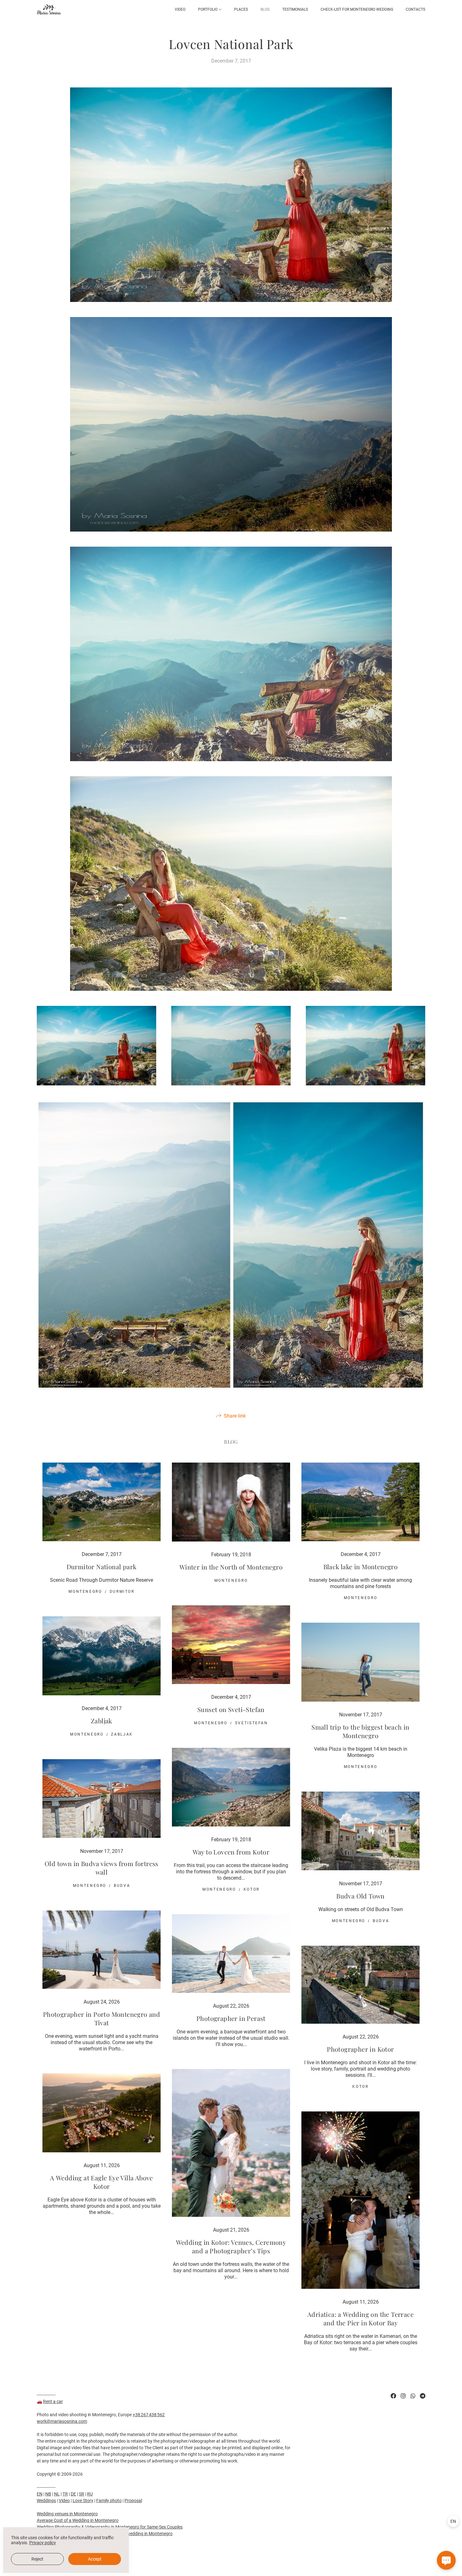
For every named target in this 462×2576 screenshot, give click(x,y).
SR (82, 2494)
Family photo (109, 2501)
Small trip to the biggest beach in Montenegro (360, 1731)
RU (90, 2494)
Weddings (46, 2501)
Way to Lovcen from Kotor (231, 1852)
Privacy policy (43, 2543)
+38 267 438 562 (149, 2415)
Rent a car (53, 2401)
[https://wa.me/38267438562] (413, 2396)
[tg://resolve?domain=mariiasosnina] (423, 2396)
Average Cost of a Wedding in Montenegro (78, 2520)
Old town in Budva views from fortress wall (102, 1868)
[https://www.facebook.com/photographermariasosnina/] (393, 2396)
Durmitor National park (102, 1567)
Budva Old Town (360, 1896)
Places (241, 9)
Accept (95, 2559)
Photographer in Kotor (360, 2049)
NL (57, 2494)
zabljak (122, 1734)
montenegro (85, 1592)
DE (73, 2494)
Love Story (83, 2501)
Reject (37, 2559)
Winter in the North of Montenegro (231, 1567)
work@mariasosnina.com (62, 2421)
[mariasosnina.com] (49, 10)
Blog (265, 9)
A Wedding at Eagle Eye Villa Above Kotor (102, 2182)
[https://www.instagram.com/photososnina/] (403, 2396)
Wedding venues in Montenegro (67, 2514)
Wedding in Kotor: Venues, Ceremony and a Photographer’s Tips (231, 2246)
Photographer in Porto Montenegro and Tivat (102, 2018)
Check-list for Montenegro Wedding (357, 9)
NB (48, 2494)
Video (180, 9)
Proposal (133, 2501)
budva (122, 1886)
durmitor (122, 1592)
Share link (235, 1416)
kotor (252, 1889)
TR (65, 2494)
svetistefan (252, 1723)
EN (40, 2494)
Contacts (415, 9)
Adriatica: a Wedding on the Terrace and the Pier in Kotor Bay (360, 2318)
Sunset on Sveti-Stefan (231, 1709)
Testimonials (295, 9)
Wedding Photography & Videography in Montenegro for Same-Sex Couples (110, 2527)
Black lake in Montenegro (361, 1567)
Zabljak (102, 1721)
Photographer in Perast (231, 2018)
